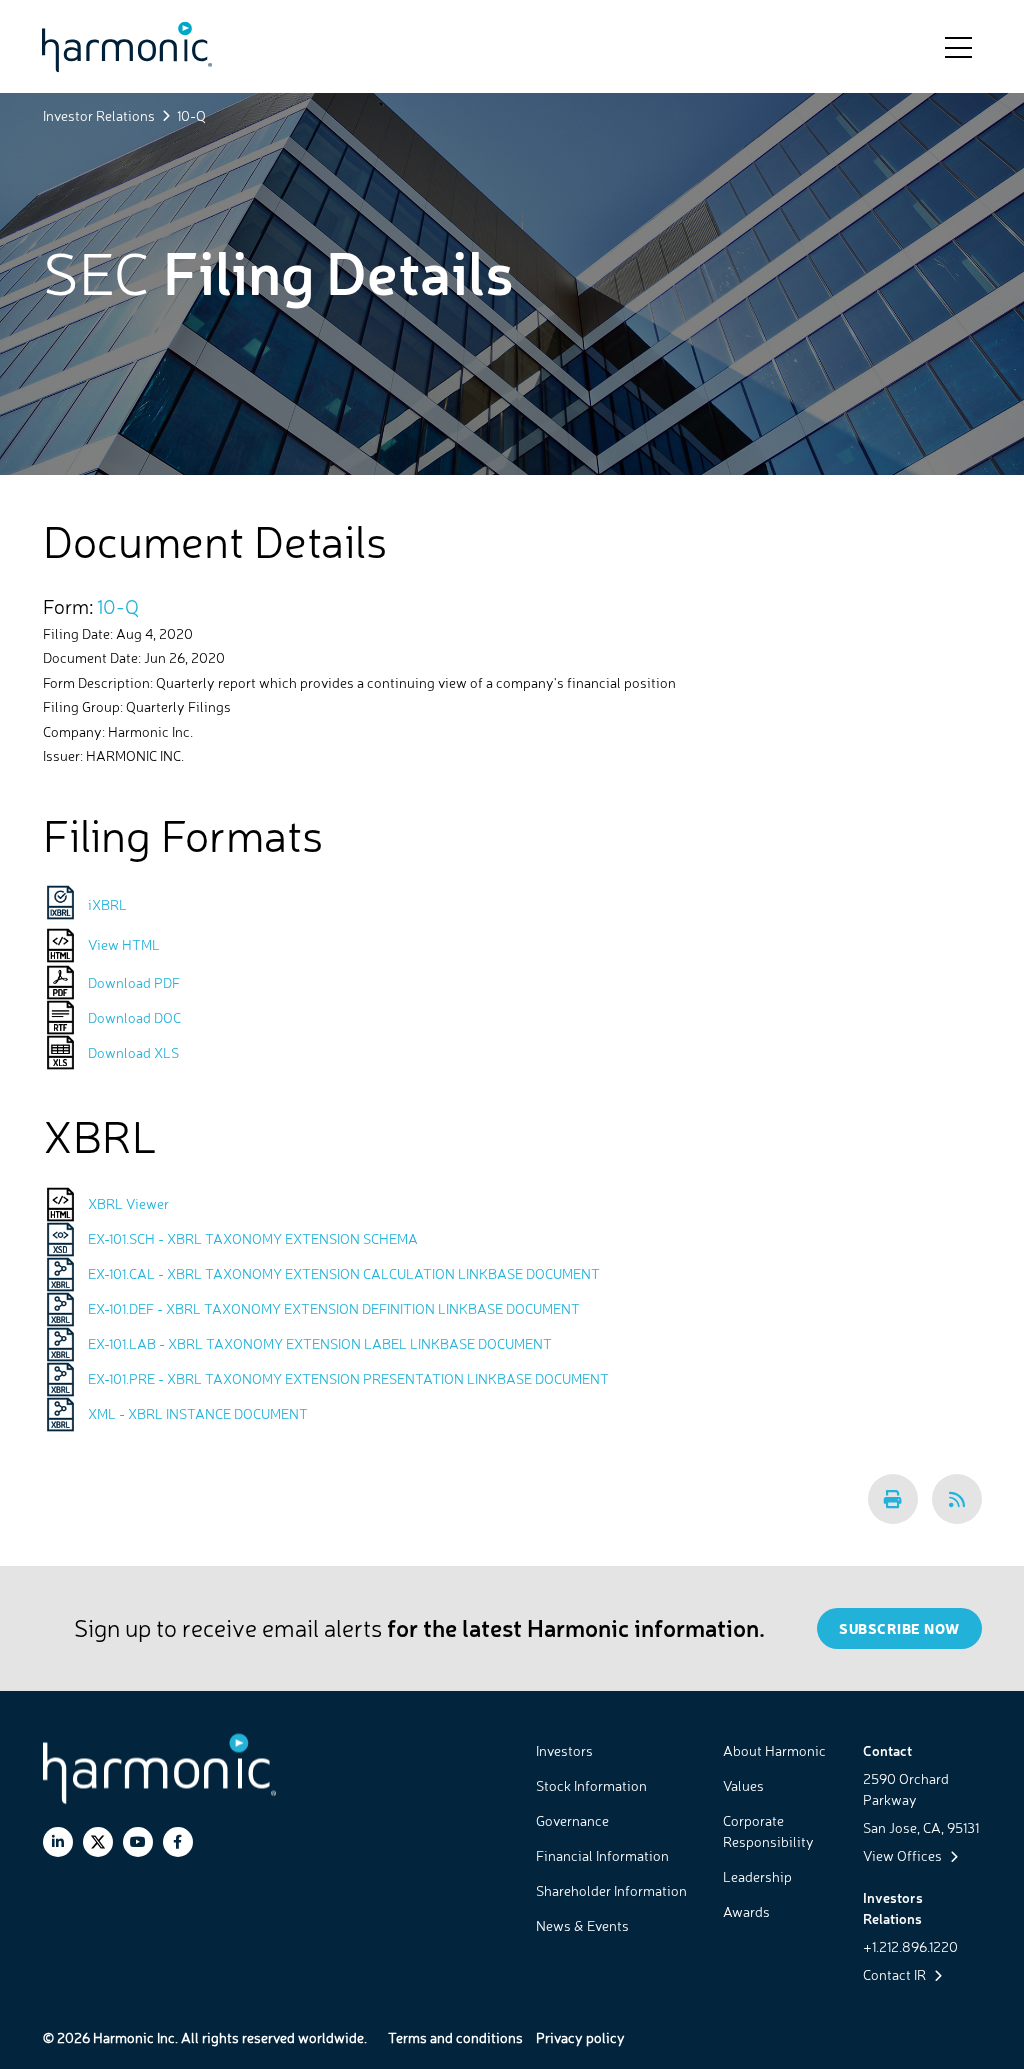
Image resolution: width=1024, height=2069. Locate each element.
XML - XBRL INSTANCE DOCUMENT (198, 1413)
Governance (572, 1820)
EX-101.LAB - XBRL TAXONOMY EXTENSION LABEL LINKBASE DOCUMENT (320, 1343)
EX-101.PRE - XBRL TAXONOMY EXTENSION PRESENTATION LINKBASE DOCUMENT (348, 1378)
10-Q (118, 606)
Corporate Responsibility (768, 1831)
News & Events (582, 1925)
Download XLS (133, 1052)
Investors (564, 1750)
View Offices (904, 1855)
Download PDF (134, 982)
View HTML (124, 944)
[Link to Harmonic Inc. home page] (127, 46)
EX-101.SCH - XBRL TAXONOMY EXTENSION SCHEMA (253, 1238)
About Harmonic (774, 1750)
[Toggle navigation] (958, 46)
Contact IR (896, 1974)
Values (743, 1785)
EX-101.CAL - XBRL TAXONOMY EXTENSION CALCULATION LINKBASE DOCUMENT (344, 1273)
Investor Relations (99, 115)
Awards (746, 1911)
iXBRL (107, 904)
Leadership (757, 1876)
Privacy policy (580, 2037)
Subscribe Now (899, 1628)
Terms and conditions (455, 2037)
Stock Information (591, 1785)
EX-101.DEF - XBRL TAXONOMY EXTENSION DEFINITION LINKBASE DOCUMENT (334, 1308)
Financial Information (602, 1855)
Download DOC (134, 1017)
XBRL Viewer (128, 1203)
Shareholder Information (611, 1890)
